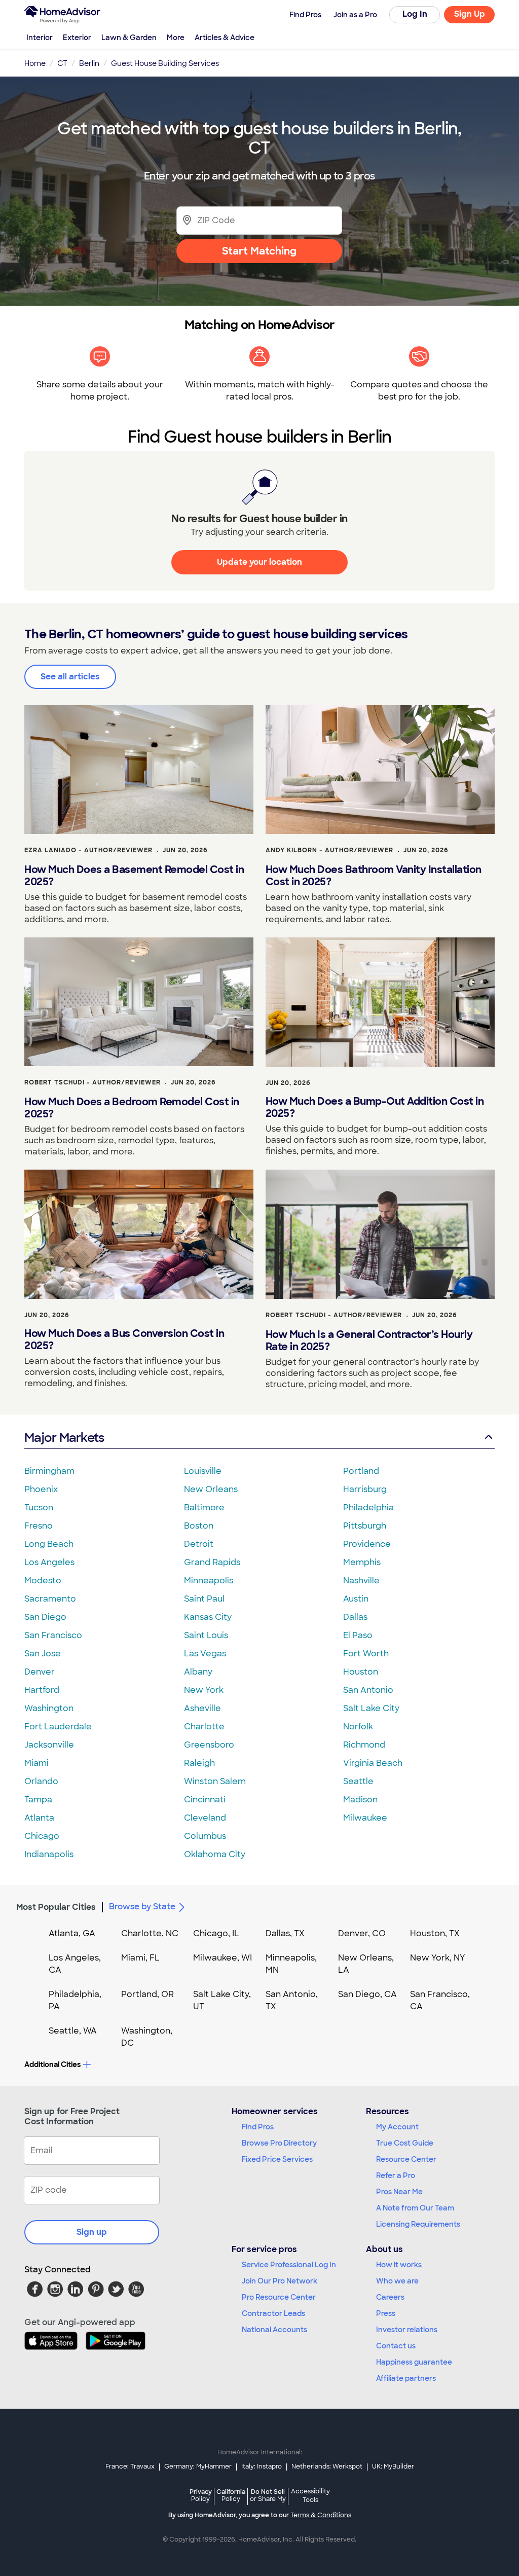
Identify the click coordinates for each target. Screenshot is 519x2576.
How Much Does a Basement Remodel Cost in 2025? (134, 876)
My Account (397, 2127)
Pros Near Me (399, 2192)
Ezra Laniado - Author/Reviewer (88, 850)
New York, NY (438, 1958)
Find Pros (258, 2127)
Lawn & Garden (129, 38)
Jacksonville (49, 1745)
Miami (36, 1763)
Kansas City (208, 1617)
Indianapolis (49, 1854)
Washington (49, 1708)
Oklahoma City (215, 1854)
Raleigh (199, 1763)
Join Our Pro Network (280, 2281)
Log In (415, 14)
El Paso (358, 1635)
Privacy (201, 2495)
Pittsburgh (365, 1526)
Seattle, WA (73, 2031)
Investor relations (407, 2330)
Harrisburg (365, 1489)
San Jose (43, 1654)
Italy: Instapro (262, 2466)
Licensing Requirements (418, 2224)
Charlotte (204, 1727)
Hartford (42, 1690)
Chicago (42, 1836)
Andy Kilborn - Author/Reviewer (329, 850)
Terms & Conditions (321, 2515)
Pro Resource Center (279, 2297)
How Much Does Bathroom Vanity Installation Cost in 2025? (374, 876)
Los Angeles (49, 1562)
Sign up (92, 2232)
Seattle (358, 1781)
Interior (40, 38)
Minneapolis (209, 1581)
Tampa (38, 1800)
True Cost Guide (405, 2143)
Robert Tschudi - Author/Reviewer (92, 1082)
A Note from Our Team (415, 2208)
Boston (199, 1526)
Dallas (355, 1617)
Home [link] (35, 63)
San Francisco (53, 1635)
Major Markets (64, 1438)
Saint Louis (206, 1635)
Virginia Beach (373, 1763)
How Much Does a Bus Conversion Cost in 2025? (124, 1339)
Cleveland (205, 1818)
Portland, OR (147, 1994)
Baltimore (204, 1508)
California (231, 2495)
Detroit (199, 1544)
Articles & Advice (225, 38)
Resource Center (406, 2159)
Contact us (396, 2346)
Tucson (39, 1508)
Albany (198, 1672)
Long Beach (49, 1544)
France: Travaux (130, 2466)
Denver (40, 1672)
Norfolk (358, 1727)
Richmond (364, 1745)
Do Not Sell (268, 2495)
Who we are (397, 2281)
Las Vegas (205, 1654)
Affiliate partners (406, 2378)
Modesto (43, 1581)
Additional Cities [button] (52, 2064)
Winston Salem (215, 1781)
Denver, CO (362, 1933)
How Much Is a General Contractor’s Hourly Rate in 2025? (369, 1340)
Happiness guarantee (414, 2362)
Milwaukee (365, 1818)
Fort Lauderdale (58, 1727)
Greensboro (209, 1745)
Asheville (202, 1708)
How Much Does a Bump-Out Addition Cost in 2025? (375, 1107)
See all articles (70, 677)
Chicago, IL (216, 1933)
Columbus (205, 1836)
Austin (356, 1599)
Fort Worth (366, 1654)
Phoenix (41, 1489)
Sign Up (470, 14)
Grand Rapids (212, 1562)
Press (386, 2313)
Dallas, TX (285, 1933)
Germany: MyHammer (198, 2466)
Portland (361, 1471)
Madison (360, 1800)
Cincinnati (205, 1800)
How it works (399, 2265)
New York (204, 1690)
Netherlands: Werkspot (327, 2466)
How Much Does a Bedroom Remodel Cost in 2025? (132, 1108)
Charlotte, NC (150, 1933)
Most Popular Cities (56, 1907)
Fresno (39, 1526)
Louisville (203, 1471)
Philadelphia (368, 1508)
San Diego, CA (367, 1994)
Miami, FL (140, 1958)
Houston (361, 1672)
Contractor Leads (273, 2313)
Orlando (41, 1781)
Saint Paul (204, 1599)
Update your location (259, 562)
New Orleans (211, 1489)
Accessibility (310, 2496)
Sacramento (50, 1599)
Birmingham (49, 1471)
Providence (367, 1544)
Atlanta (39, 1818)
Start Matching (259, 251)
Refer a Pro (396, 2175)
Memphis (362, 1562)
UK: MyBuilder (393, 2466)
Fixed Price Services (277, 2159)
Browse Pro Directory (279, 2143)
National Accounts (274, 2330)
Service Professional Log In (289, 2265)
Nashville (361, 1581)
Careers (390, 2297)
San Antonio (368, 1690)
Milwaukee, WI (223, 1958)
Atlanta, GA (72, 1933)
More (176, 38)
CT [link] (62, 63)
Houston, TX (435, 1933)
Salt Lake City (371, 1708)
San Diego (45, 1617)
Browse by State (142, 1907)
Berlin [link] (89, 63)
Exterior (77, 38)
